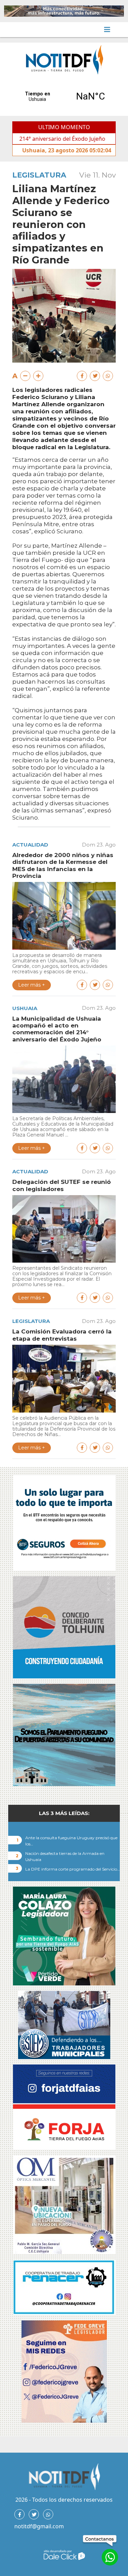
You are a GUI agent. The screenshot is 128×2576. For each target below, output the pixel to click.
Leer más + (32, 985)
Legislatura (39, 175)
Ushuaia (25, 1008)
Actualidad (30, 845)
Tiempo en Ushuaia (64, 96)
